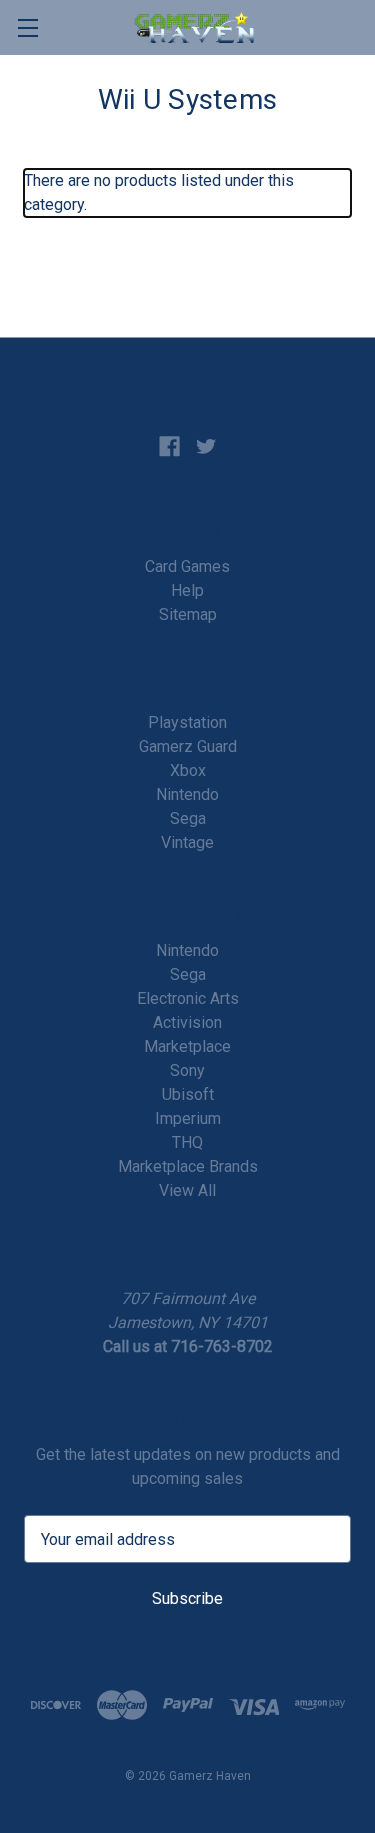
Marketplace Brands (188, 1166)
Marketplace (187, 1046)
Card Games (187, 566)
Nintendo (187, 794)
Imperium (188, 1118)
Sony (187, 1070)
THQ (187, 1142)
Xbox (188, 770)
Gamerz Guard (188, 746)
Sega (188, 818)
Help (187, 590)
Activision (187, 1022)
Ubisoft (188, 1094)
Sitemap (188, 614)
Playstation (187, 722)
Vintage (187, 842)
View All (187, 1190)
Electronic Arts (188, 998)
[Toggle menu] (27, 27)
